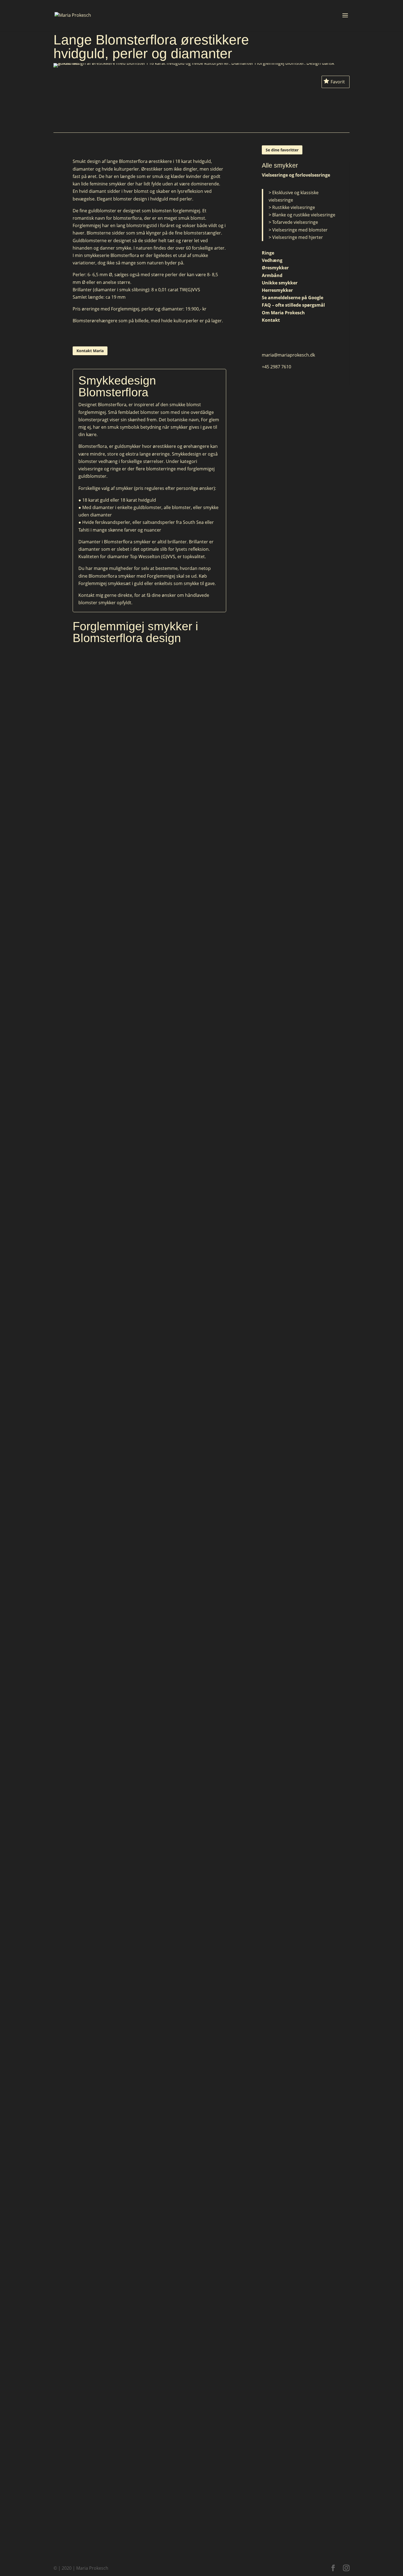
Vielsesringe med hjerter (298, 237)
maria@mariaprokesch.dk (288, 355)
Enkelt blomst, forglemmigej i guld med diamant (150, 1489)
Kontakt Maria (90, 351)
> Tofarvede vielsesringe (293, 222)
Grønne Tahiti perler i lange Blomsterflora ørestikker (150, 2305)
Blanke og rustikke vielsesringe (304, 215)
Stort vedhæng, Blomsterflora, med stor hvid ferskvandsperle (149, 2509)
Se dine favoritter (282, 150)
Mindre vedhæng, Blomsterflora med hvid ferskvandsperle (150, 1285)
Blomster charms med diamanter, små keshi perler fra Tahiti (149, 2101)
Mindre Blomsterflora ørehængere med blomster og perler (149, 1693)
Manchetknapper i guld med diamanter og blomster (150, 1081)
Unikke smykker (280, 283)
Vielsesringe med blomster (300, 230)
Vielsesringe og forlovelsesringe (296, 175)
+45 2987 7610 (276, 367)
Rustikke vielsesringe (294, 207)
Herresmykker (277, 290)
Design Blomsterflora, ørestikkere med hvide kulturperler (149, 674)
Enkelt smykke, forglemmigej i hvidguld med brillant (150, 878)
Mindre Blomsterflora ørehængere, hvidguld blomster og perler (150, 1897)
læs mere (149, 685)
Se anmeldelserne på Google (293, 298)
